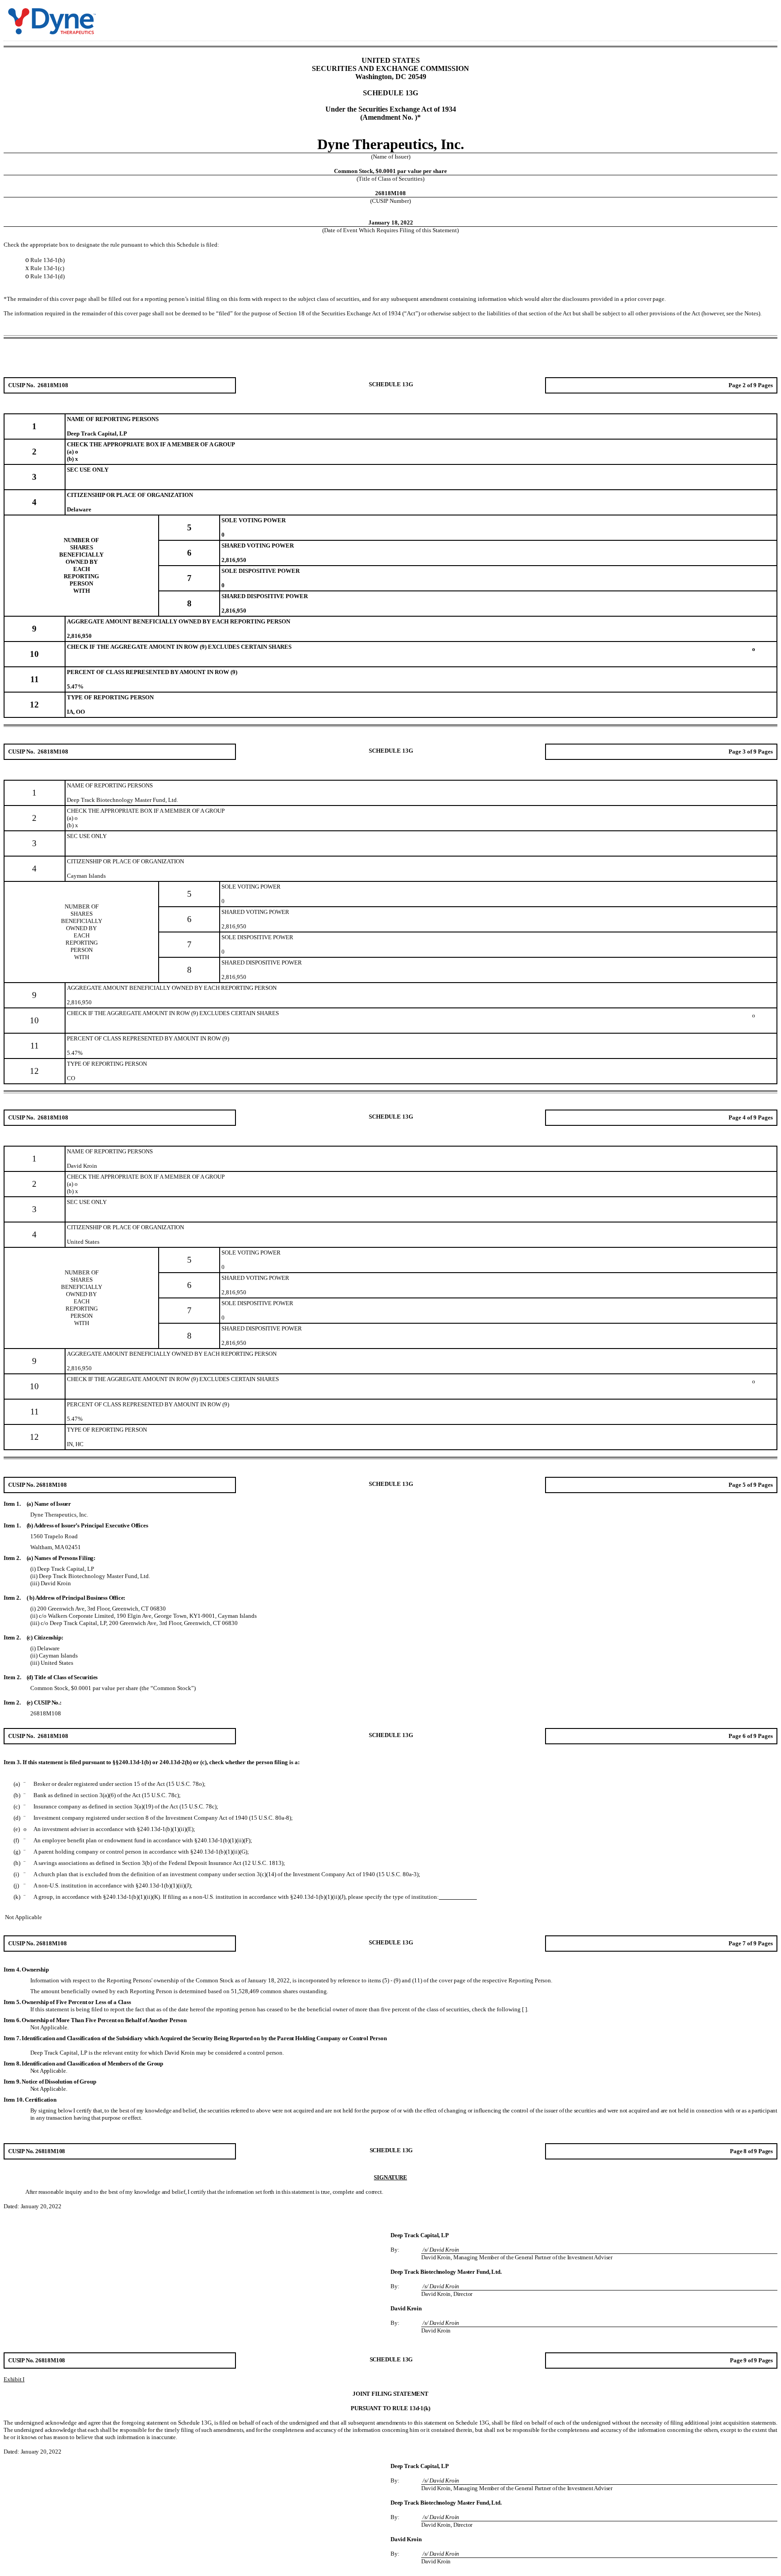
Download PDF (752, 15)
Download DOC (740, 15)
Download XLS (763, 15)
